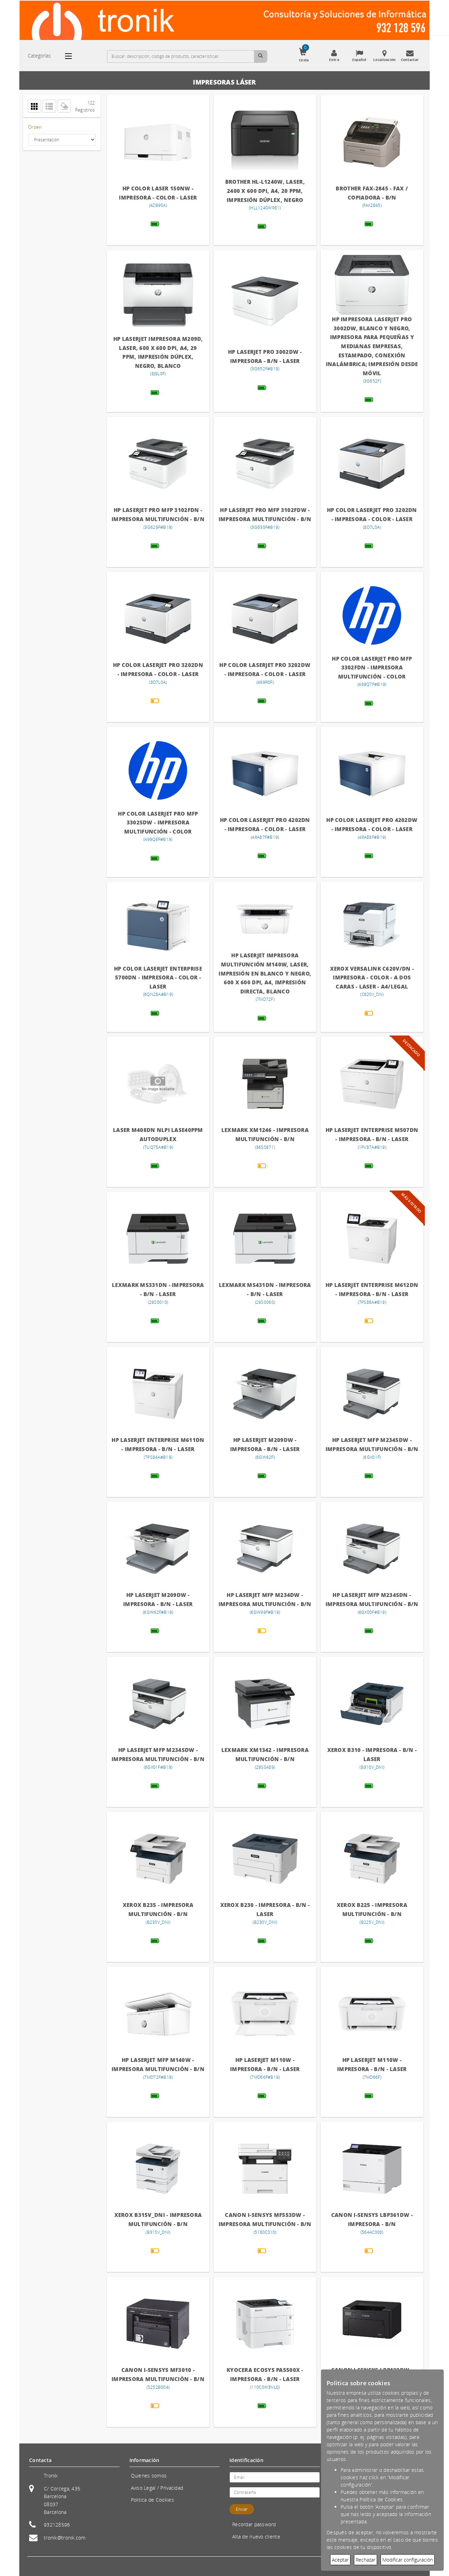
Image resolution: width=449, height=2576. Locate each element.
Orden (35, 127)
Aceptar (340, 2560)
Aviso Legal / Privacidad (157, 2488)
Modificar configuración (408, 2560)
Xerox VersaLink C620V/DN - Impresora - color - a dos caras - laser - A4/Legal (372, 977)
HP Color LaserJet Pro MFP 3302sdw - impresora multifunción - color (158, 822)
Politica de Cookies (152, 2500)
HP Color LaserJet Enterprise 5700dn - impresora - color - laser (158, 977)
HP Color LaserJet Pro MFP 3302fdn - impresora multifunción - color (372, 667)
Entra (334, 60)
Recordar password (254, 2524)
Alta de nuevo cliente (256, 2537)
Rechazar (366, 2560)
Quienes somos (149, 2476)
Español (359, 60)
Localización (384, 60)
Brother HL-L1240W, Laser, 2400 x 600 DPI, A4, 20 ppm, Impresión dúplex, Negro (265, 191)
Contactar (410, 60)
